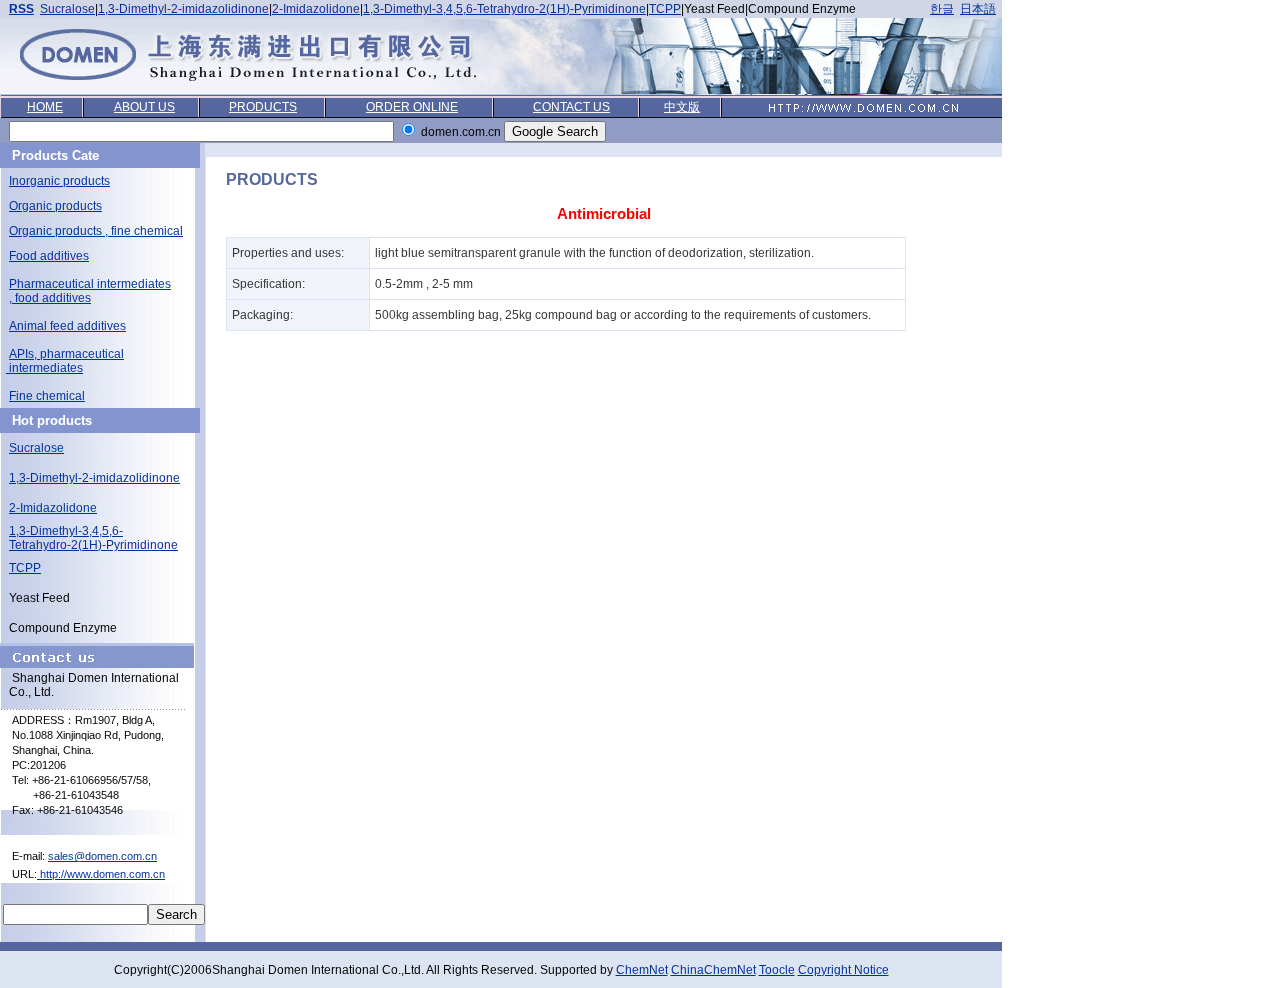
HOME (45, 107)
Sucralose (67, 9)
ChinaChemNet (713, 970)
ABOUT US (144, 107)
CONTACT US (571, 107)
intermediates (44, 368)
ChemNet (642, 970)
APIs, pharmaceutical (66, 354)
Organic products (55, 206)
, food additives (50, 298)
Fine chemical (47, 396)
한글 (942, 9)
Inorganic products (59, 181)
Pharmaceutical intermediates (90, 284)
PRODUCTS (263, 107)
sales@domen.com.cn (102, 856)
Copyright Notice (843, 970)
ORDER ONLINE (412, 107)
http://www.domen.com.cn (101, 874)
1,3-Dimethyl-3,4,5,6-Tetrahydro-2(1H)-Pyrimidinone (504, 9)
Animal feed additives (67, 326)
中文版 (682, 107)
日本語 (978, 9)
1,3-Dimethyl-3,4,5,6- (66, 531)
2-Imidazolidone (316, 9)
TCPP (665, 9)
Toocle (777, 970)
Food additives (49, 256)
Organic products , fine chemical (96, 231)
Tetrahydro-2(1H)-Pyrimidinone (93, 545)
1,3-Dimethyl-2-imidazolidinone (183, 9)
